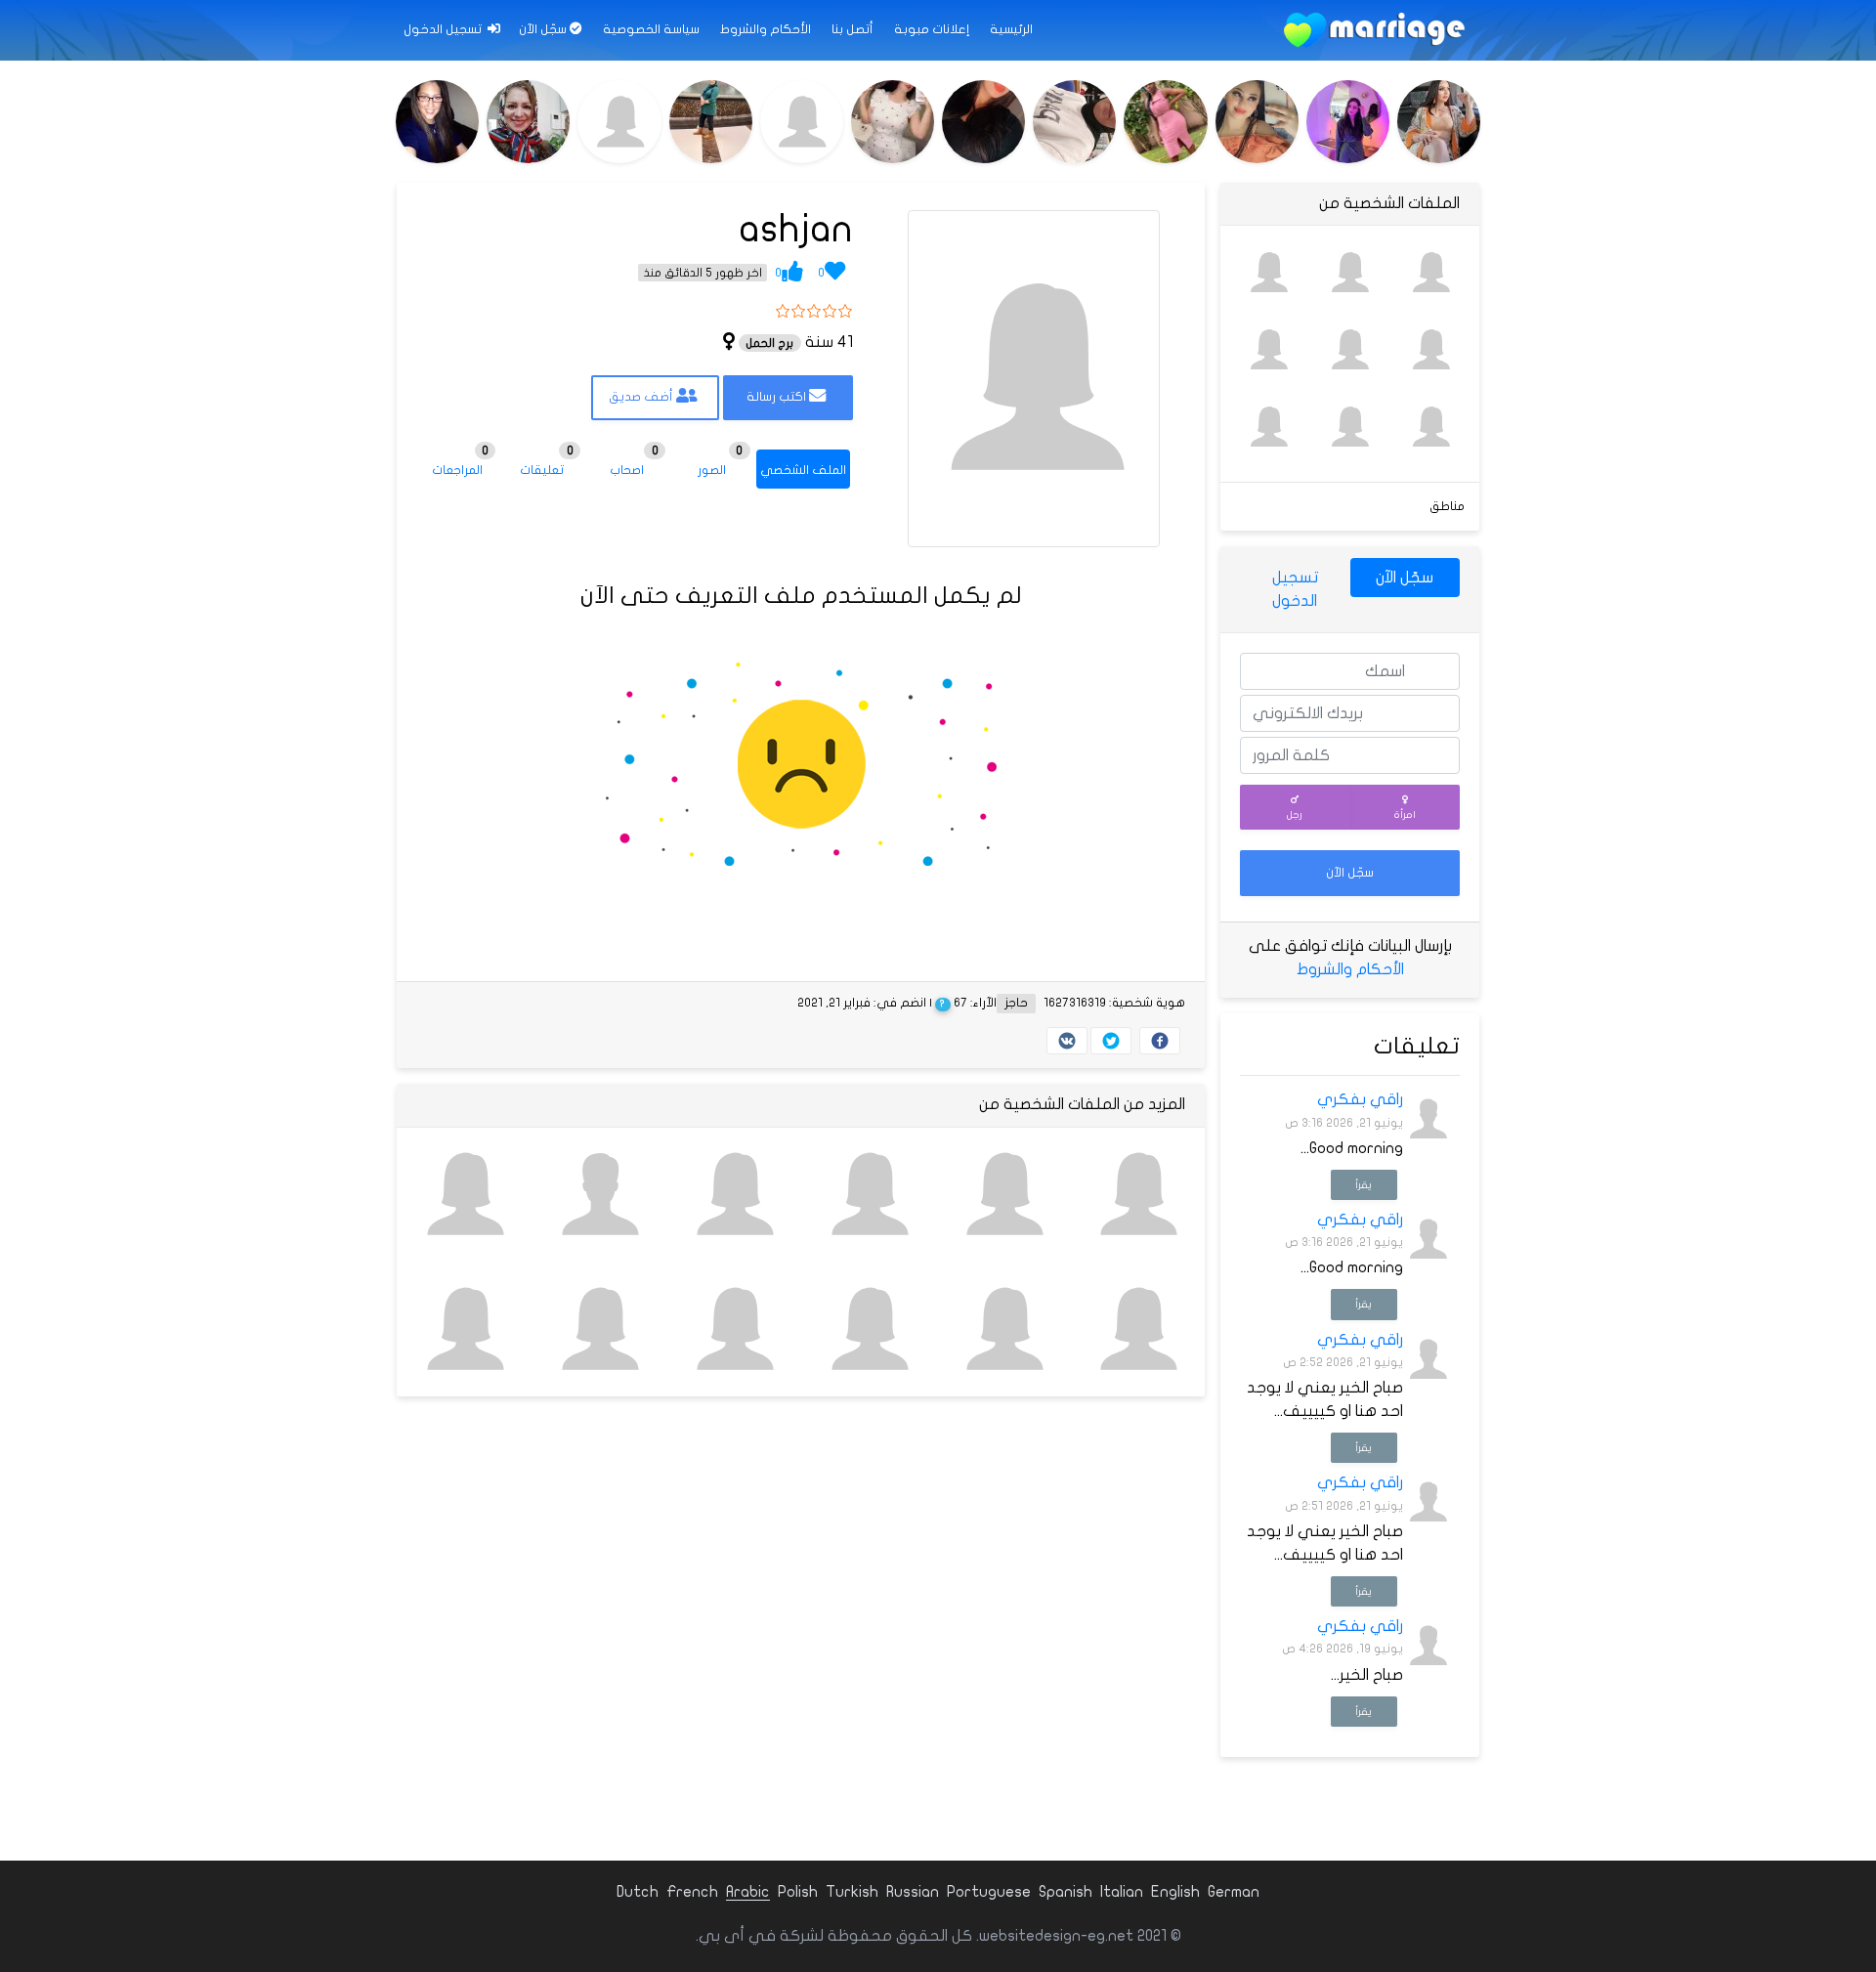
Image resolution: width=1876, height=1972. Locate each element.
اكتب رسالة (778, 397)
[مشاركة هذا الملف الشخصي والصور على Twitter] (1111, 1041)
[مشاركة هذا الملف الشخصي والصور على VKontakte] (1067, 1041)
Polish (798, 1892)
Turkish (852, 1892)
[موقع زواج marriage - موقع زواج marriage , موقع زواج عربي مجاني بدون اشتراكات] (1374, 30)
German (1234, 1892)
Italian (1122, 1892)
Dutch (638, 1892)
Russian (913, 1892)
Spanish (1066, 1892)
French (692, 1892)
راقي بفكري (1360, 1099)
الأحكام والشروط (766, 29)
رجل (1295, 815)
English (1175, 1892)
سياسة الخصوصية (651, 29)
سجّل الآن (544, 29)
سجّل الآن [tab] (1405, 578)
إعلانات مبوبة (932, 29)
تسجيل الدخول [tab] (1295, 589)
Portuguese (989, 1892)
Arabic (748, 1892)
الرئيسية (1011, 29)
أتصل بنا (853, 29)
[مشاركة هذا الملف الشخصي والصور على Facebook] (1160, 1041)
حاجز (1016, 1003)
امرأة (1405, 815)
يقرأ (1364, 1185)
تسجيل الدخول (444, 29)
